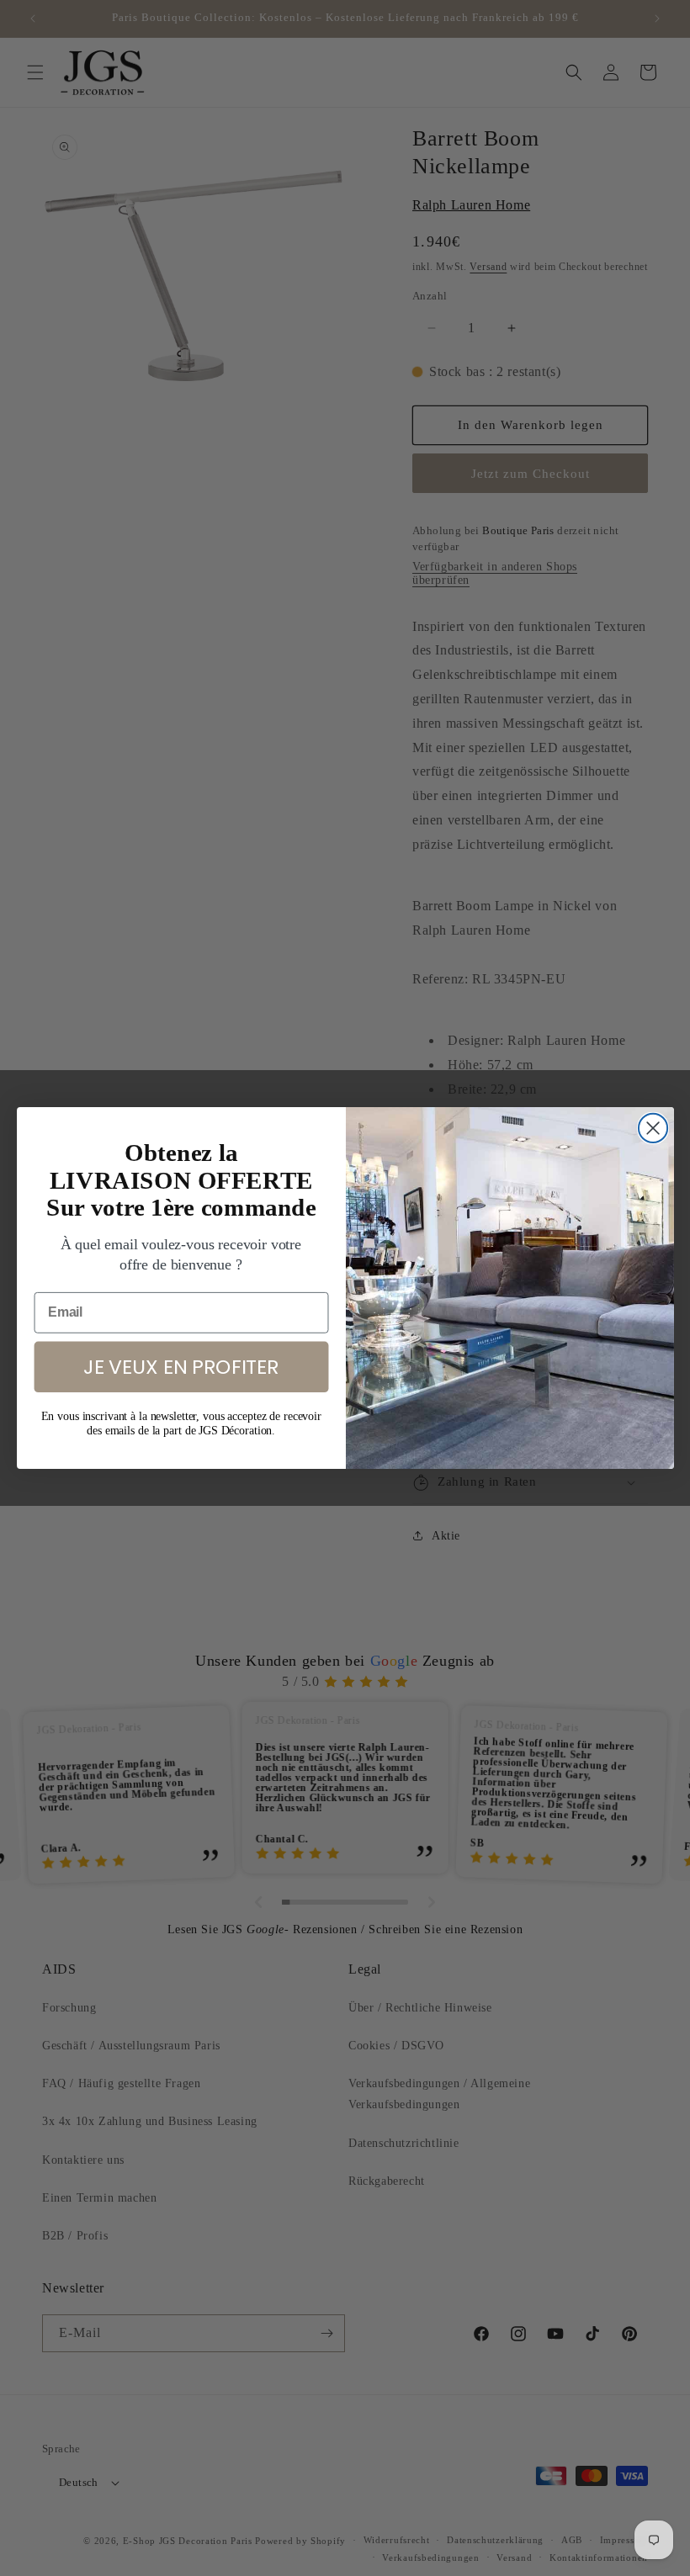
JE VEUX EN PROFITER (180, 1366)
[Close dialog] (652, 1128)
